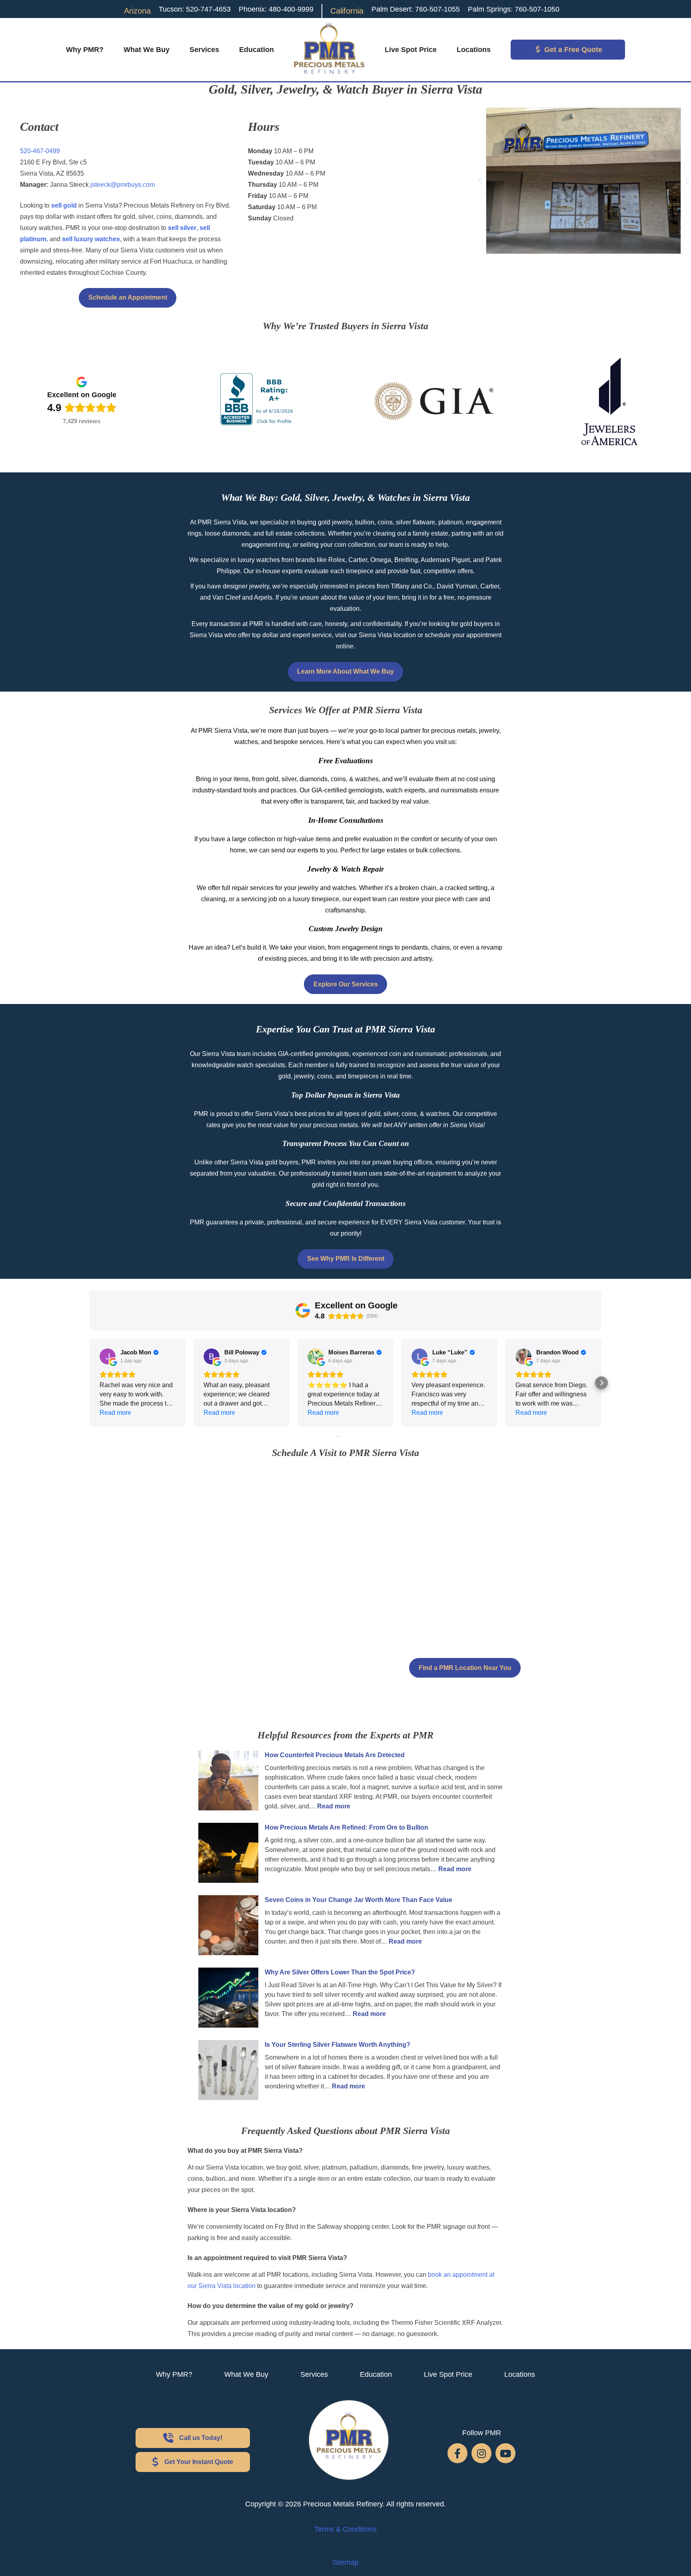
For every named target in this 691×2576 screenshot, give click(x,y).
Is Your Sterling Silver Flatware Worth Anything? (338, 2045)
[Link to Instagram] (481, 2453)
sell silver (182, 228)
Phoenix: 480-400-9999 (276, 9)
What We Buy (147, 50)
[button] (480, 181)
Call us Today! (201, 2438)
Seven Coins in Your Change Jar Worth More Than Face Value (358, 1900)
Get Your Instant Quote (199, 2462)
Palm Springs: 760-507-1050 (514, 9)
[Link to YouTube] (505, 2453)
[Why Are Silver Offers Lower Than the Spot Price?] (228, 1999)
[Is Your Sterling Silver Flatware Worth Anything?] (228, 2071)
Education (257, 50)
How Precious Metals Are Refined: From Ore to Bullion (346, 1827)
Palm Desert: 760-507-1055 (416, 9)
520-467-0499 (40, 151)
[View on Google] (108, 1356)
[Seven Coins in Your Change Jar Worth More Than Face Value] (228, 1927)
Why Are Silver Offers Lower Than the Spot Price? (340, 1972)
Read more (334, 1806)
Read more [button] (115, 1413)
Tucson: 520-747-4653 (195, 9)
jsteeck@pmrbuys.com (123, 185)
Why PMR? (85, 50)
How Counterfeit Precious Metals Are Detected (335, 1755)
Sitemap (345, 2562)
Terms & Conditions (345, 2529)
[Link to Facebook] (457, 2453)
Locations (474, 50)
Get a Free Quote (573, 50)
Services (204, 50)
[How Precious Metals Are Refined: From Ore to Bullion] (228, 1854)
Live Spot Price (411, 50)
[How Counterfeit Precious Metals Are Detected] (228, 1782)
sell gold (64, 205)
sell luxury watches (91, 239)
